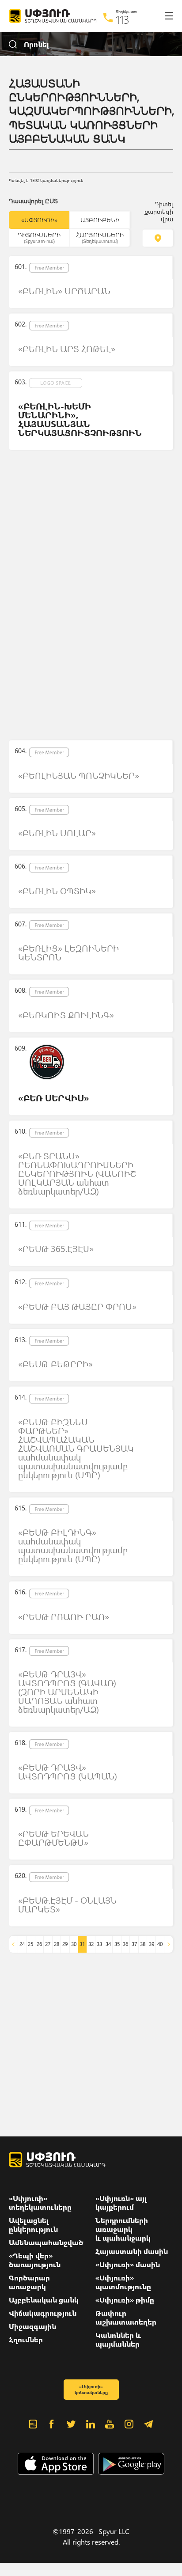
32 (91, 1944)
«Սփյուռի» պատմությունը (123, 2282)
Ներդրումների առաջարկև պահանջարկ (123, 2229)
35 (117, 1944)
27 (48, 1944)
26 (39, 1944)
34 (108, 1944)
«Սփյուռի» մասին (128, 2265)
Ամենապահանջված (46, 2242)
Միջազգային (32, 2326)
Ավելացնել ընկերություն (33, 2225)
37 (134, 1944)
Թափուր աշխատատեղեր (126, 2318)
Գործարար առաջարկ (29, 2282)
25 (30, 1944)
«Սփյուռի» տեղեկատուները (40, 2203)
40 (160, 1944)
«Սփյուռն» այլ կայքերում (121, 2203)
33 (99, 1944)
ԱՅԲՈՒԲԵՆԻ (100, 220)
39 (152, 1944)
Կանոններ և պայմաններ (118, 2340)
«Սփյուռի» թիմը (125, 2300)
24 (22, 1944)
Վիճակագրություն (43, 2313)
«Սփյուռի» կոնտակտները (91, 2389)
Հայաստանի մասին (132, 2251)
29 (65, 1944)
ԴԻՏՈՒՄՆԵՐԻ (39, 237)
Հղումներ (26, 2340)
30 (74, 1944)
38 (143, 1944)
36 (125, 1944)
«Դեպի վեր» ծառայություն (35, 2260)
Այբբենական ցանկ (44, 2300)
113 (123, 19)
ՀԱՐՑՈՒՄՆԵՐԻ (100, 237)
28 (57, 1944)
